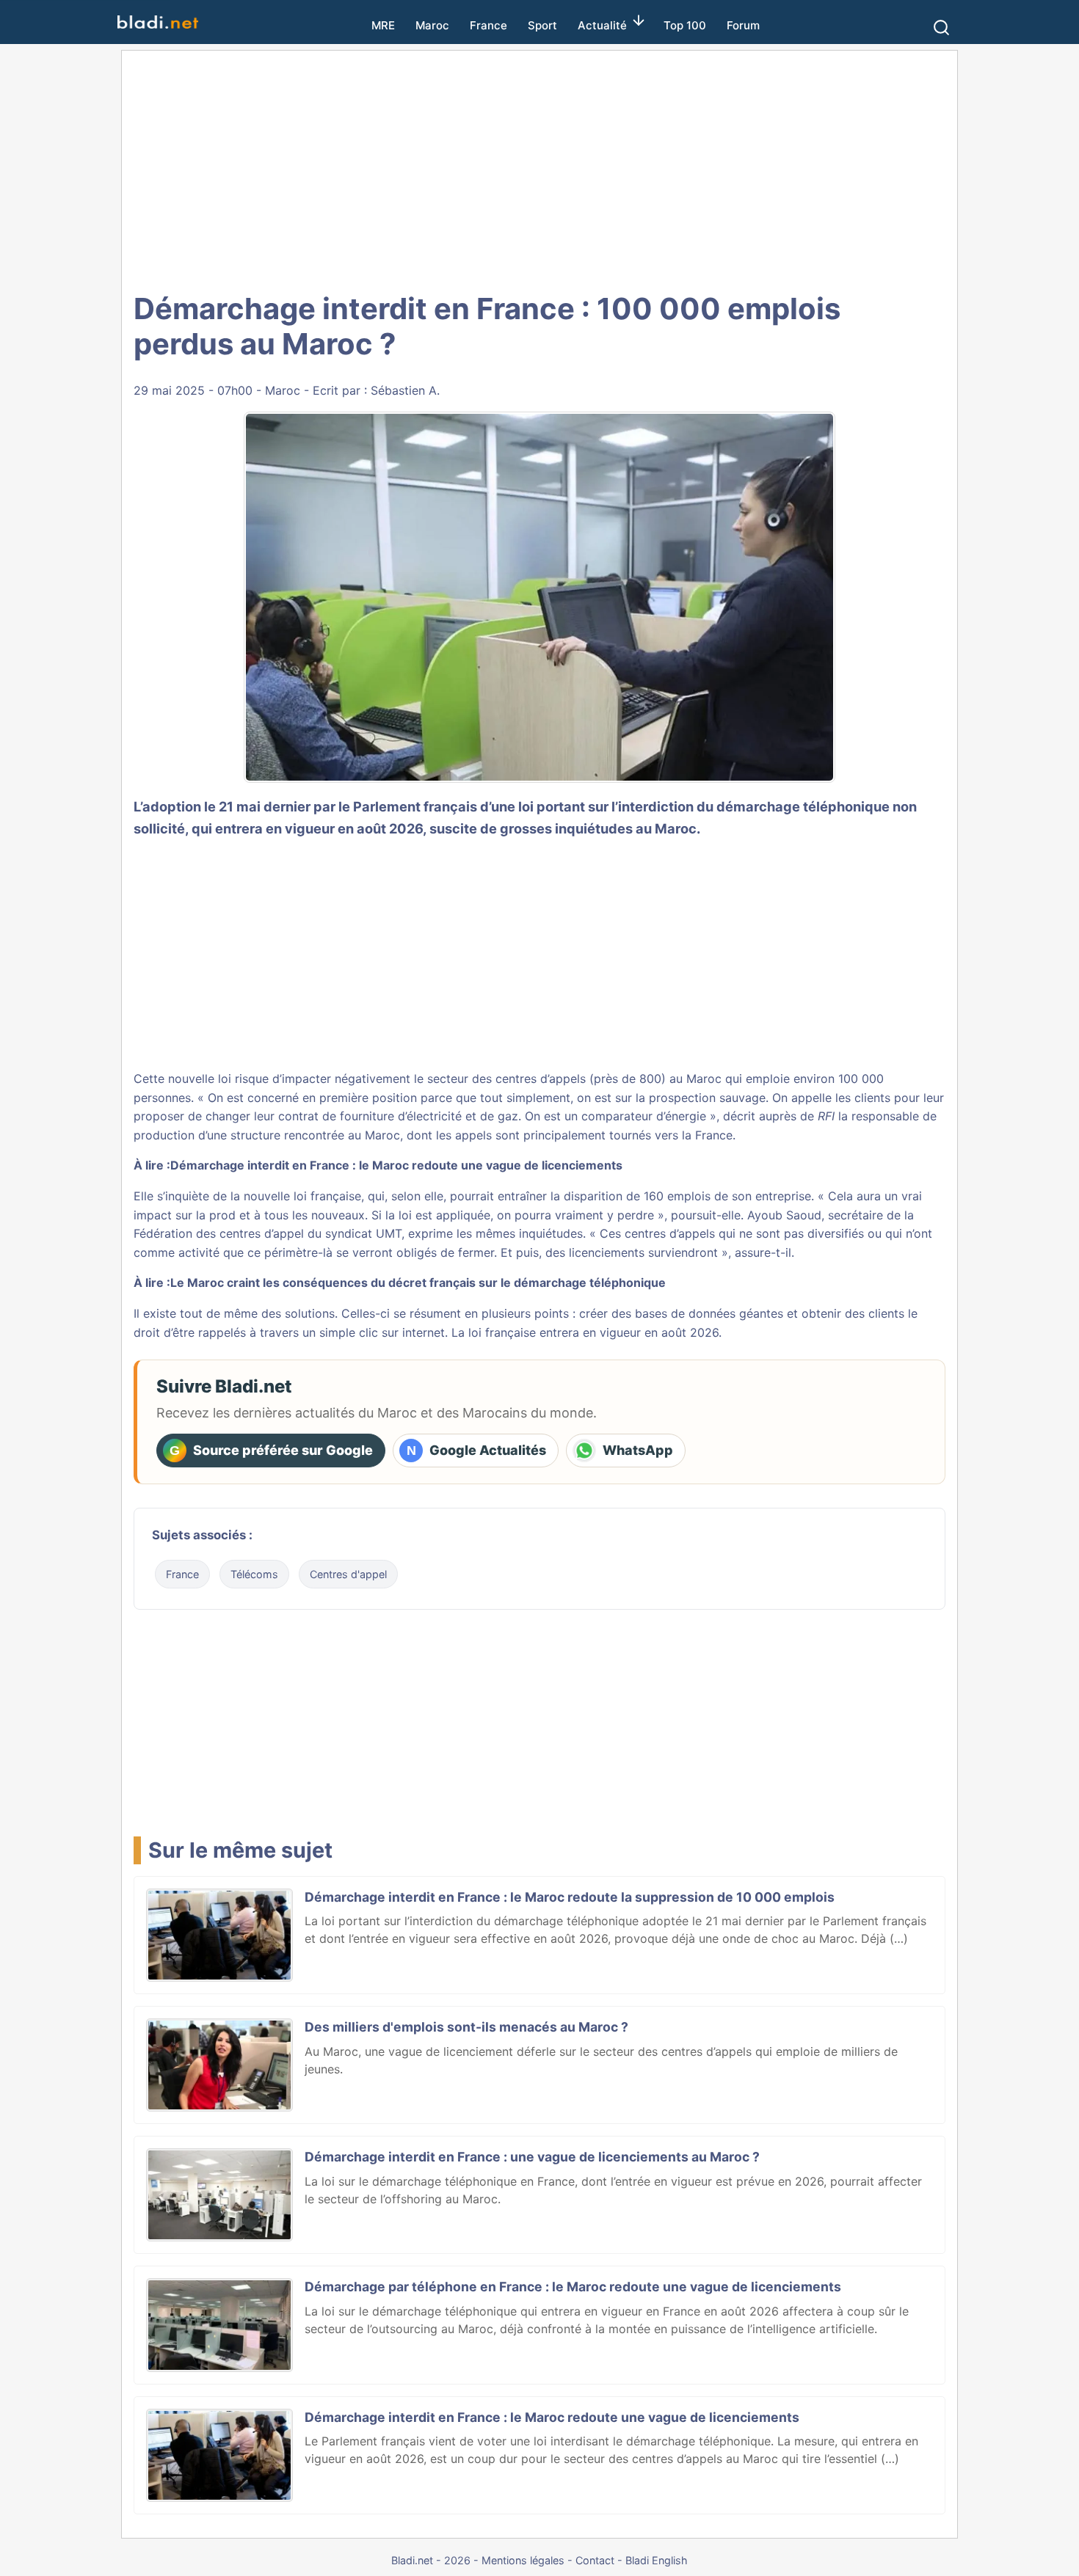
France (488, 25)
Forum (743, 25)
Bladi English (657, 2560)
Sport (542, 25)
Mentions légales (523, 2560)
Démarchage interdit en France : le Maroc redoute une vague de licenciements (396, 1165)
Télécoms (254, 1574)
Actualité (602, 25)
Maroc (432, 25)
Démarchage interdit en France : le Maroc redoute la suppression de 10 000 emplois (570, 1897)
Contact (595, 2560)
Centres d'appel (348, 1574)
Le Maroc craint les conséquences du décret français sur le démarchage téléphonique (418, 1282)
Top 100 (685, 25)
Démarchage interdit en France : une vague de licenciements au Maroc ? (532, 2157)
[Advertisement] (539, 169)
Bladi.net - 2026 (431, 2560)
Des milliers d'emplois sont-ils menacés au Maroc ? (466, 2027)
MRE (383, 25)
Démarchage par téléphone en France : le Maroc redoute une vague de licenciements (573, 2287)
